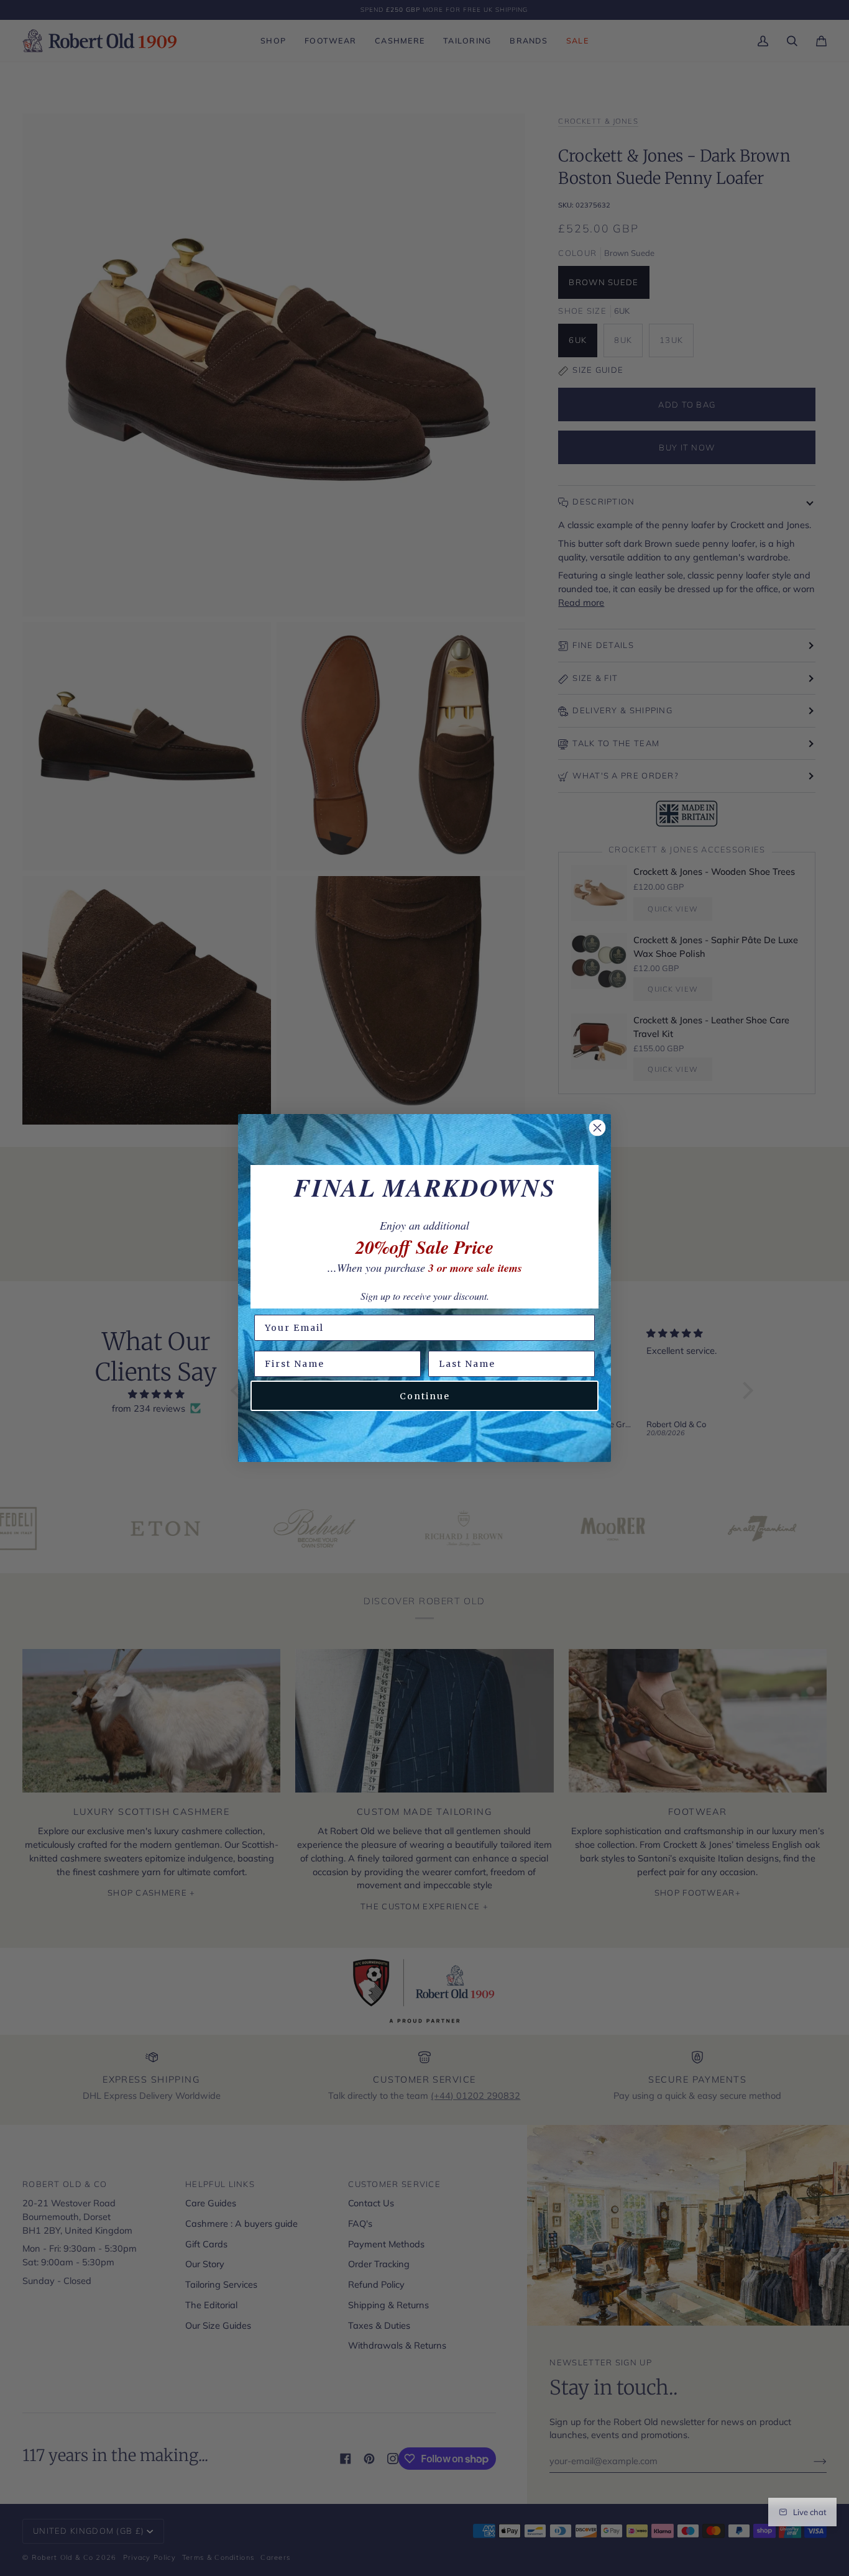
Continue (425, 1396)
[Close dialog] (597, 1128)
